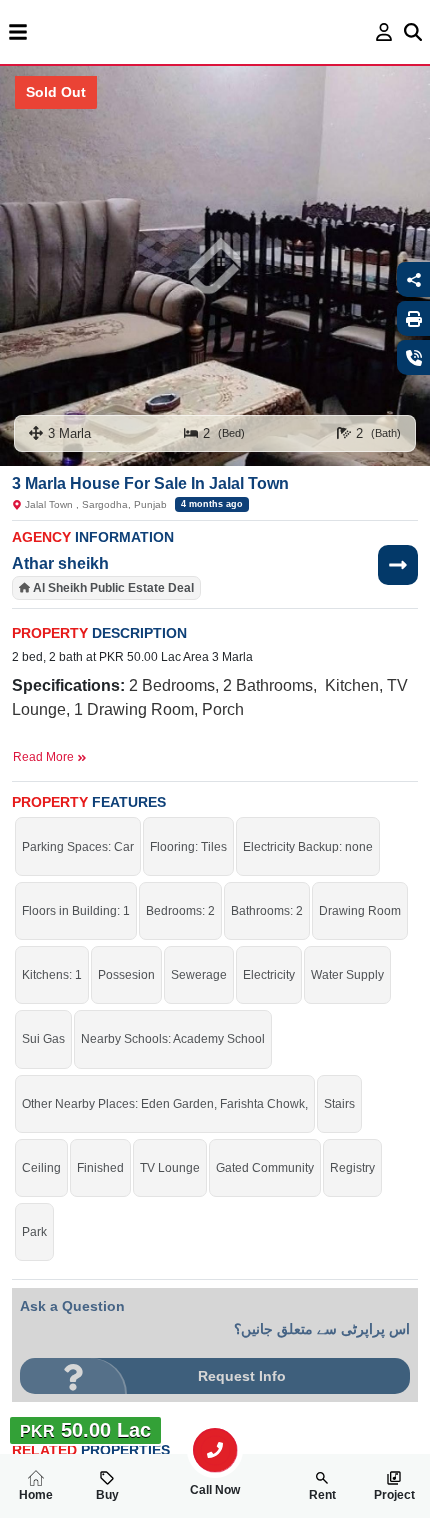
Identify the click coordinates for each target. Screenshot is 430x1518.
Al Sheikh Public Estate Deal (113, 588)
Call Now (215, 1490)
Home (36, 1495)
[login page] (384, 32)
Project (394, 1495)
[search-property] (215, 1450)
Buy (107, 1495)
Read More (45, 757)
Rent (322, 1495)
